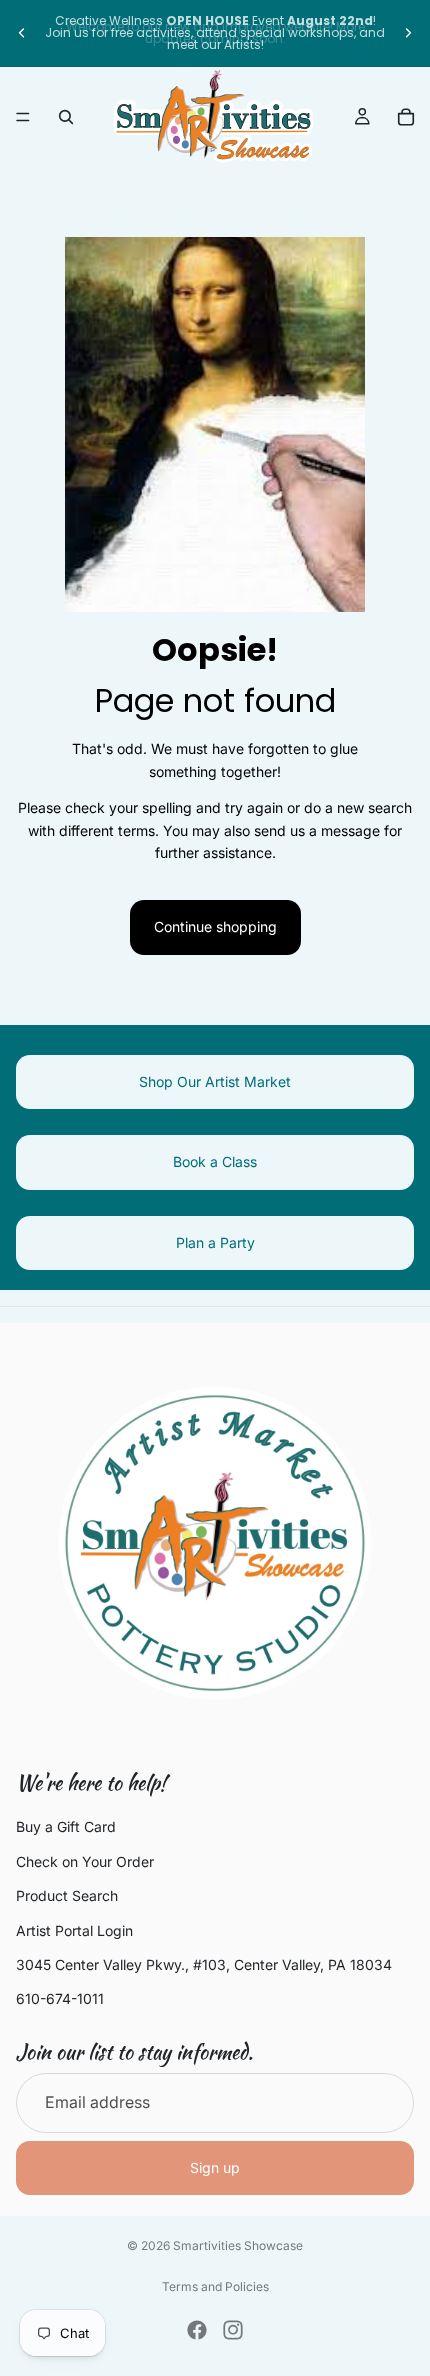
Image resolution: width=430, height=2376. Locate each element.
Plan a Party (215, 1242)
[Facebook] (197, 2330)
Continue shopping (215, 926)
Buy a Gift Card (66, 1827)
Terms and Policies (215, 2286)
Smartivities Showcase (238, 2245)
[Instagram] (233, 2330)
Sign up (215, 2167)
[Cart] (406, 117)
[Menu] (23, 117)
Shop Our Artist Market (215, 1081)
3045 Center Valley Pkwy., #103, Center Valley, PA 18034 (204, 1964)
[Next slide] (408, 33)
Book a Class (215, 1161)
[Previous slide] (22, 33)
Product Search (67, 1895)
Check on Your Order (85, 1861)
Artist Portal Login (74, 1930)
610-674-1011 (60, 1998)
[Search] (66, 117)
